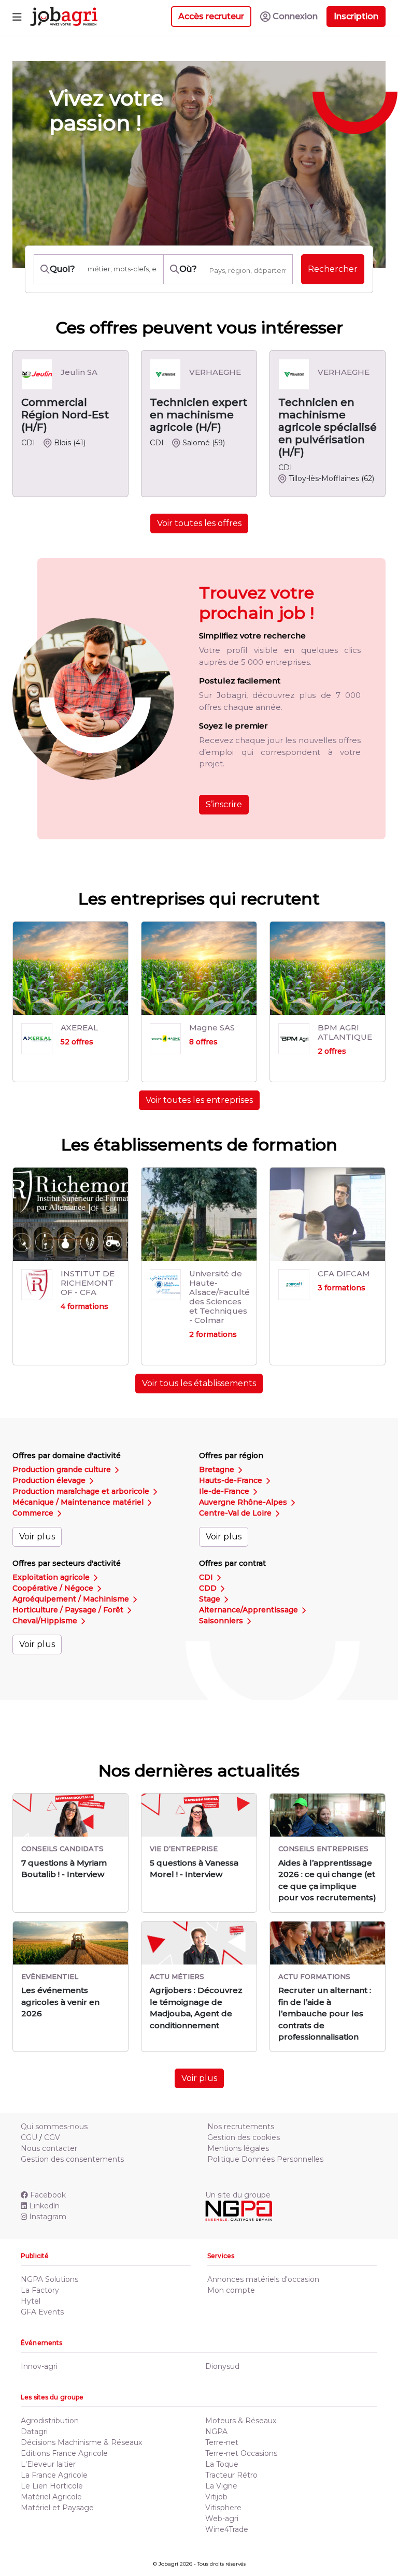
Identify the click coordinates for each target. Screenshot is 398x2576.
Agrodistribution (50, 2421)
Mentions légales (238, 2148)
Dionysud (222, 2366)
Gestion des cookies (244, 2137)
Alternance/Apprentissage (250, 1610)
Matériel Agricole (51, 2497)
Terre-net (222, 2442)
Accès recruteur (211, 16)
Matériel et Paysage (57, 2508)
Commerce (34, 1513)
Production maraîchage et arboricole (82, 1491)
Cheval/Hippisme (46, 1621)
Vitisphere (223, 2508)
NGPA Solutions (49, 2279)
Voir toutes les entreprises (199, 1100)
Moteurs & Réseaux (241, 2421)
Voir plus (37, 1537)
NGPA (216, 2432)
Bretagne (218, 1469)
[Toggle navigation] (17, 17)
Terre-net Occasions (241, 2453)
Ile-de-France (225, 1491)
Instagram (48, 2217)
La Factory (40, 2290)
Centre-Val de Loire (236, 1513)
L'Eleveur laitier (48, 2464)
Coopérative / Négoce (54, 1588)
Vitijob (216, 2497)
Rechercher (333, 269)
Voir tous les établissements (199, 1383)
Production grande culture (63, 1469)
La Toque (222, 2464)
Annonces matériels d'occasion (263, 2279)
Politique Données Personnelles (265, 2159)
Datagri (34, 2432)
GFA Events (42, 2312)
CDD (209, 1588)
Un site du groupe (238, 2195)
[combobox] (248, 270)
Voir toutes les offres (199, 523)
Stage (211, 1599)
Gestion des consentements (72, 2159)
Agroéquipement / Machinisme (72, 1599)
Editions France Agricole (64, 2453)
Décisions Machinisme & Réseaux (81, 2442)
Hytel (31, 2301)
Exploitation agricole (52, 1577)
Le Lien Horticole (52, 2486)
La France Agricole (54, 2475)
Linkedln (44, 2206)
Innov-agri (39, 2366)
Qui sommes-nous (54, 2127)
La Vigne (221, 2486)
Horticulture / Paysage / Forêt (69, 1610)
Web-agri (222, 2519)
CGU (29, 2137)
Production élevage (50, 1480)
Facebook (48, 2195)
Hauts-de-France (232, 1480)
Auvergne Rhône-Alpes (244, 1502)
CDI (207, 1577)
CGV (52, 2137)
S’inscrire (224, 804)
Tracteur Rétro (231, 2475)
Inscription (356, 16)
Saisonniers (222, 1621)
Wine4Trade (227, 2529)
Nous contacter (49, 2148)
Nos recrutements (241, 2127)
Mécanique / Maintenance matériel (79, 1502)
